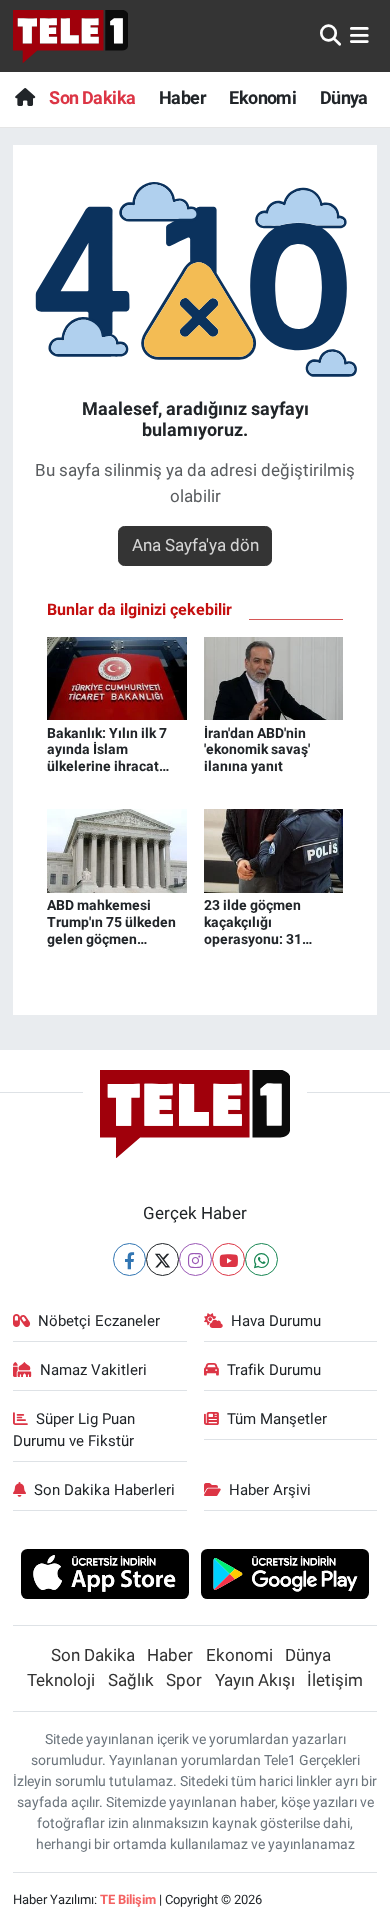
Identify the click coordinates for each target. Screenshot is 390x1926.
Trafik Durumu (274, 1370)
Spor (184, 1680)
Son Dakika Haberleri (104, 1490)
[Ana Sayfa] (24, 97)
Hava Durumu (276, 1321)
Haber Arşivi (270, 1490)
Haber (182, 97)
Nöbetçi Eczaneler (99, 1321)
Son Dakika (92, 97)
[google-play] (285, 1577)
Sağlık (131, 1680)
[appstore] (104, 1577)
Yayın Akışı (255, 1680)
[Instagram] (195, 1259)
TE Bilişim (128, 1899)
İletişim (335, 1680)
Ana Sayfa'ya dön (195, 545)
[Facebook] (129, 1259)
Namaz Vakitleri (93, 1370)
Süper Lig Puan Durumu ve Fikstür (74, 1430)
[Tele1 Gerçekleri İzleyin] (70, 36)
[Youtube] (228, 1259)
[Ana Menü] (359, 35)
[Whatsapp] (261, 1259)
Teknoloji (61, 1680)
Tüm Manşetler (277, 1419)
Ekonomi (262, 97)
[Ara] (330, 35)
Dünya (344, 97)
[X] (162, 1259)
